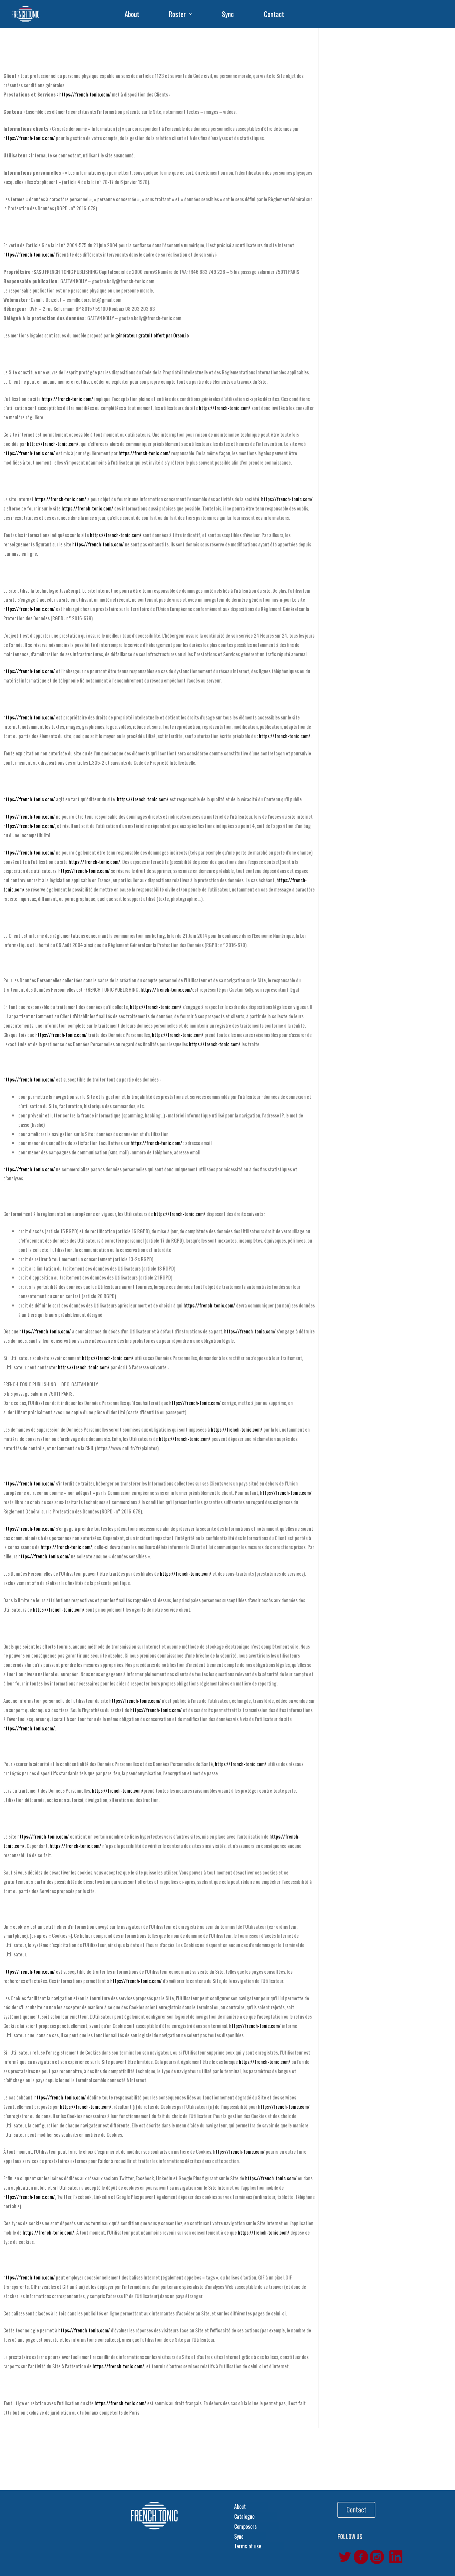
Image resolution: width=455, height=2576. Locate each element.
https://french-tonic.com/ (85, 94)
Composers (245, 2526)
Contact (274, 14)
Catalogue (244, 2516)
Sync (228, 14)
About (132, 14)
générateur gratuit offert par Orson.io (152, 335)
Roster (177, 14)
